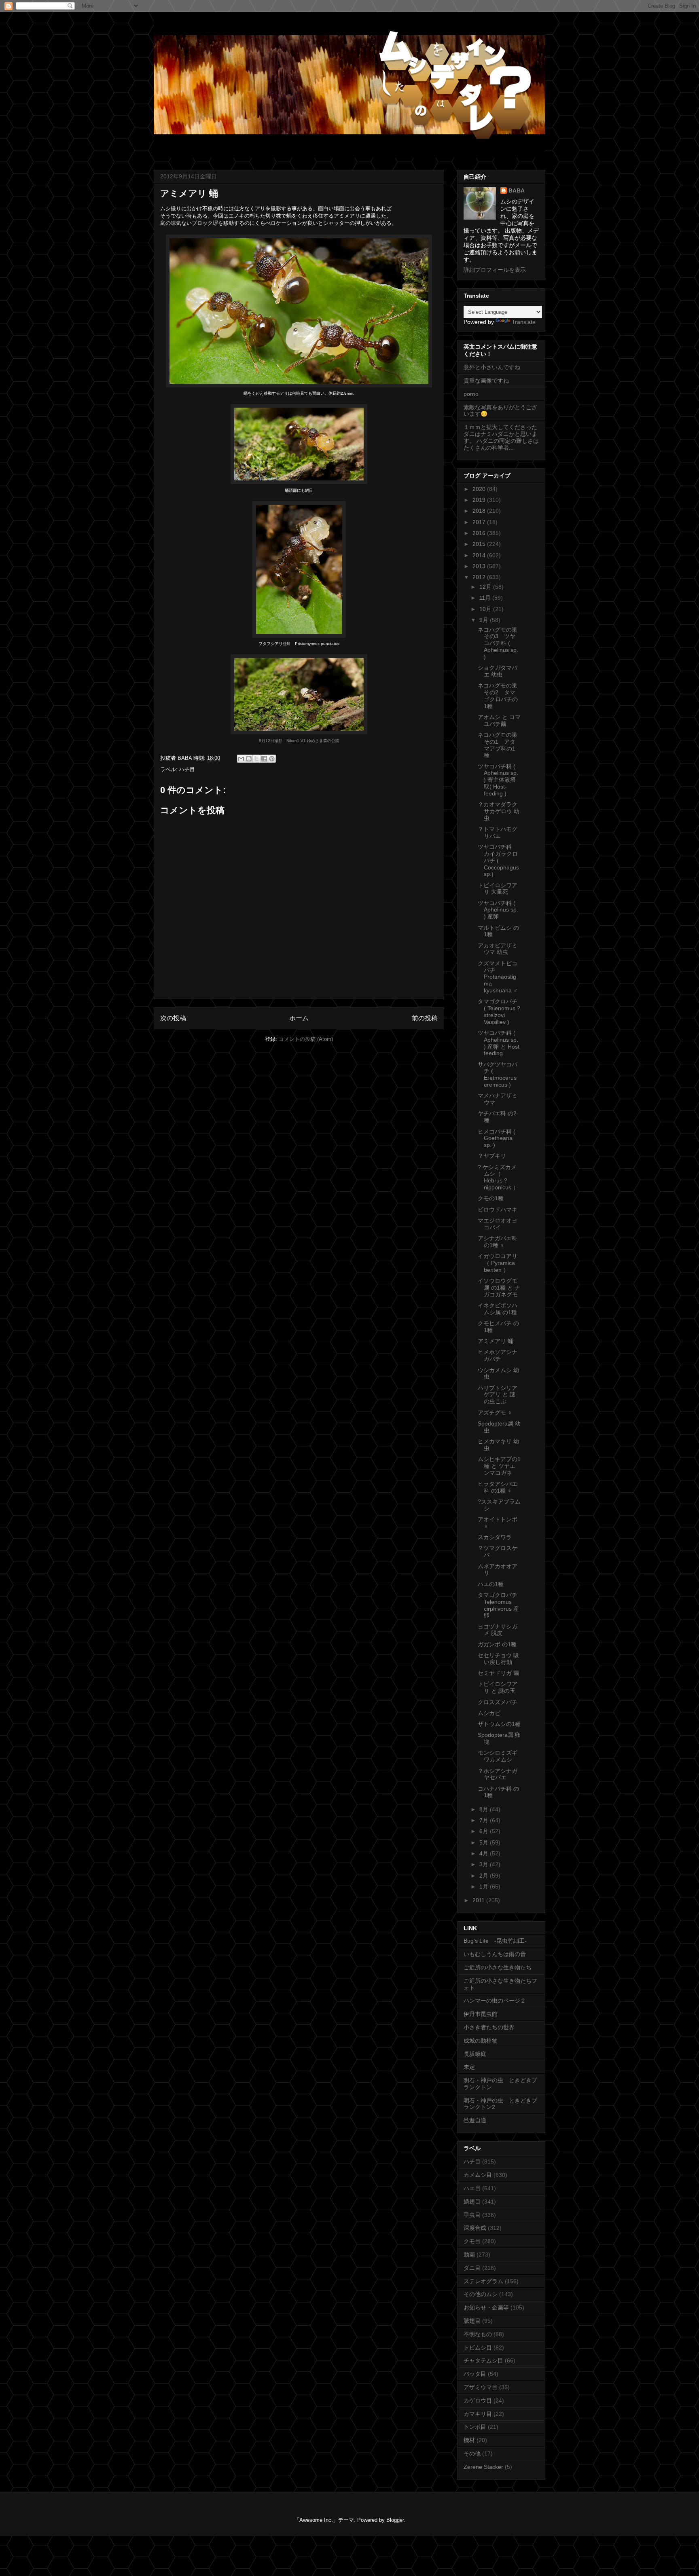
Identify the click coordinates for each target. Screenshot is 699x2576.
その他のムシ (481, 2294)
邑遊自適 (475, 2120)
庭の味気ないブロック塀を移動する (202, 223)
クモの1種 (491, 1198)
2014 (480, 555)
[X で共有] (256, 759)
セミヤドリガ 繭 (498, 1673)
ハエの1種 (491, 1584)
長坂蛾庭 (475, 2054)
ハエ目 (472, 2188)
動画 (469, 2255)
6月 (485, 1831)
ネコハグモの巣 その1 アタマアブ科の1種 (498, 745)
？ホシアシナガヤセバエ (498, 1774)
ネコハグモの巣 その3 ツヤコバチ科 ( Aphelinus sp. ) (498, 643)
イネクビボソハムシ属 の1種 (498, 1309)
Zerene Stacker (483, 2467)
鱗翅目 (472, 2202)
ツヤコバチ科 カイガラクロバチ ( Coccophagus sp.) (498, 860)
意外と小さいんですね (492, 367)
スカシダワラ (495, 1537)
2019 (480, 500)
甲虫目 (472, 2215)
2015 (480, 544)
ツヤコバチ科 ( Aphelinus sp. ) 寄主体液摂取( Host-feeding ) (498, 780)
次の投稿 (173, 1018)
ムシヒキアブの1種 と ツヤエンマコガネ (499, 1466)
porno (471, 394)
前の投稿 (425, 1018)
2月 (485, 1876)
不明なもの (478, 2334)
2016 (480, 533)
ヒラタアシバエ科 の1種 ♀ (498, 1487)
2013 (480, 566)
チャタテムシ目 (483, 2360)
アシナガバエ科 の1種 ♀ (498, 1242)
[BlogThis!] (249, 759)
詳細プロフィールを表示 (495, 270)
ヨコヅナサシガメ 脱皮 (498, 1630)
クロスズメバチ (498, 1702)
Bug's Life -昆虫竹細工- (495, 1941)
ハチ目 (187, 769)
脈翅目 (472, 2321)
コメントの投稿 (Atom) (306, 1039)
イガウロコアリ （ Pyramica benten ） (498, 1263)
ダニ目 (472, 2268)
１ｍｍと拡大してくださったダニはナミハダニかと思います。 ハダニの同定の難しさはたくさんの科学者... (501, 437)
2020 (480, 489)
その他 (472, 2453)
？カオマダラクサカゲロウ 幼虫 (499, 811)
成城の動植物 (481, 2041)
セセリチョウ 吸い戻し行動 (498, 1659)
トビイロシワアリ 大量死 (498, 889)
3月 (485, 1864)
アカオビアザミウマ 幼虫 (498, 949)
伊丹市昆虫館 (481, 2014)
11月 (486, 598)
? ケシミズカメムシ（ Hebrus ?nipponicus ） (498, 1177)
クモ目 (472, 2241)
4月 (485, 1853)
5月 (485, 1842)
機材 (469, 2440)
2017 (480, 522)
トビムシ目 (478, 2348)
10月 (486, 609)
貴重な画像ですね (486, 381)
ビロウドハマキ (498, 1210)
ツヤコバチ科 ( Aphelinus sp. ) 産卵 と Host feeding (499, 1043)
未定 (469, 2067)
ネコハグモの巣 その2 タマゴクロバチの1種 (498, 696)
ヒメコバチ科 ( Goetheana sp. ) (497, 1138)
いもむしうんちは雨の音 (495, 1954)
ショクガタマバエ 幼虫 (498, 671)
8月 (485, 1809)
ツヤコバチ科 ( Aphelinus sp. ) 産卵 (498, 910)
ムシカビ (489, 1713)
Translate (524, 322)
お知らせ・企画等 (486, 2307)
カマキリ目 (478, 2414)
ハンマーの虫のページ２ (495, 2001)
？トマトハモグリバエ (498, 832)
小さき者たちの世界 (489, 2027)
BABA (517, 190)
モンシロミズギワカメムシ (498, 1756)
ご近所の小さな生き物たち (498, 1967)
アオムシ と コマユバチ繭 (499, 720)
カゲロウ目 (478, 2400)
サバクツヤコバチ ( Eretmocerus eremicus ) (498, 1074)
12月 (486, 587)
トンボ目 (475, 2427)
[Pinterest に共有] (272, 759)
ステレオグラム (483, 2281)
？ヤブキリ (492, 1156)
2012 (480, 577)
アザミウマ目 (481, 2387)
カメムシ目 (478, 2175)
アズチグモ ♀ (495, 1413)
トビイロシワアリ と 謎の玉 (498, 1687)
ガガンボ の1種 (497, 1644)
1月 (485, 1887)
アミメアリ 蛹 (496, 1341)
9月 (485, 620)
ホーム (299, 1018)
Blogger (395, 2520)
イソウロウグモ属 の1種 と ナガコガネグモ (499, 1288)
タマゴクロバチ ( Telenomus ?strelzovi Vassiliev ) (499, 1011)
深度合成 (475, 2228)
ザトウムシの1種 (499, 1724)
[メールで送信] (241, 759)
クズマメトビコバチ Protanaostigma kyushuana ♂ (498, 977)
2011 (479, 1900)
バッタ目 (475, 2374)
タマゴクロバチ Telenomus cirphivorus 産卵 (498, 1605)
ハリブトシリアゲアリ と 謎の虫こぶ (498, 1395)
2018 (480, 511)
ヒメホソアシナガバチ (498, 1355)
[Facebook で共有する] (264, 759)
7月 (485, 1820)
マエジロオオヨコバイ (498, 1224)
